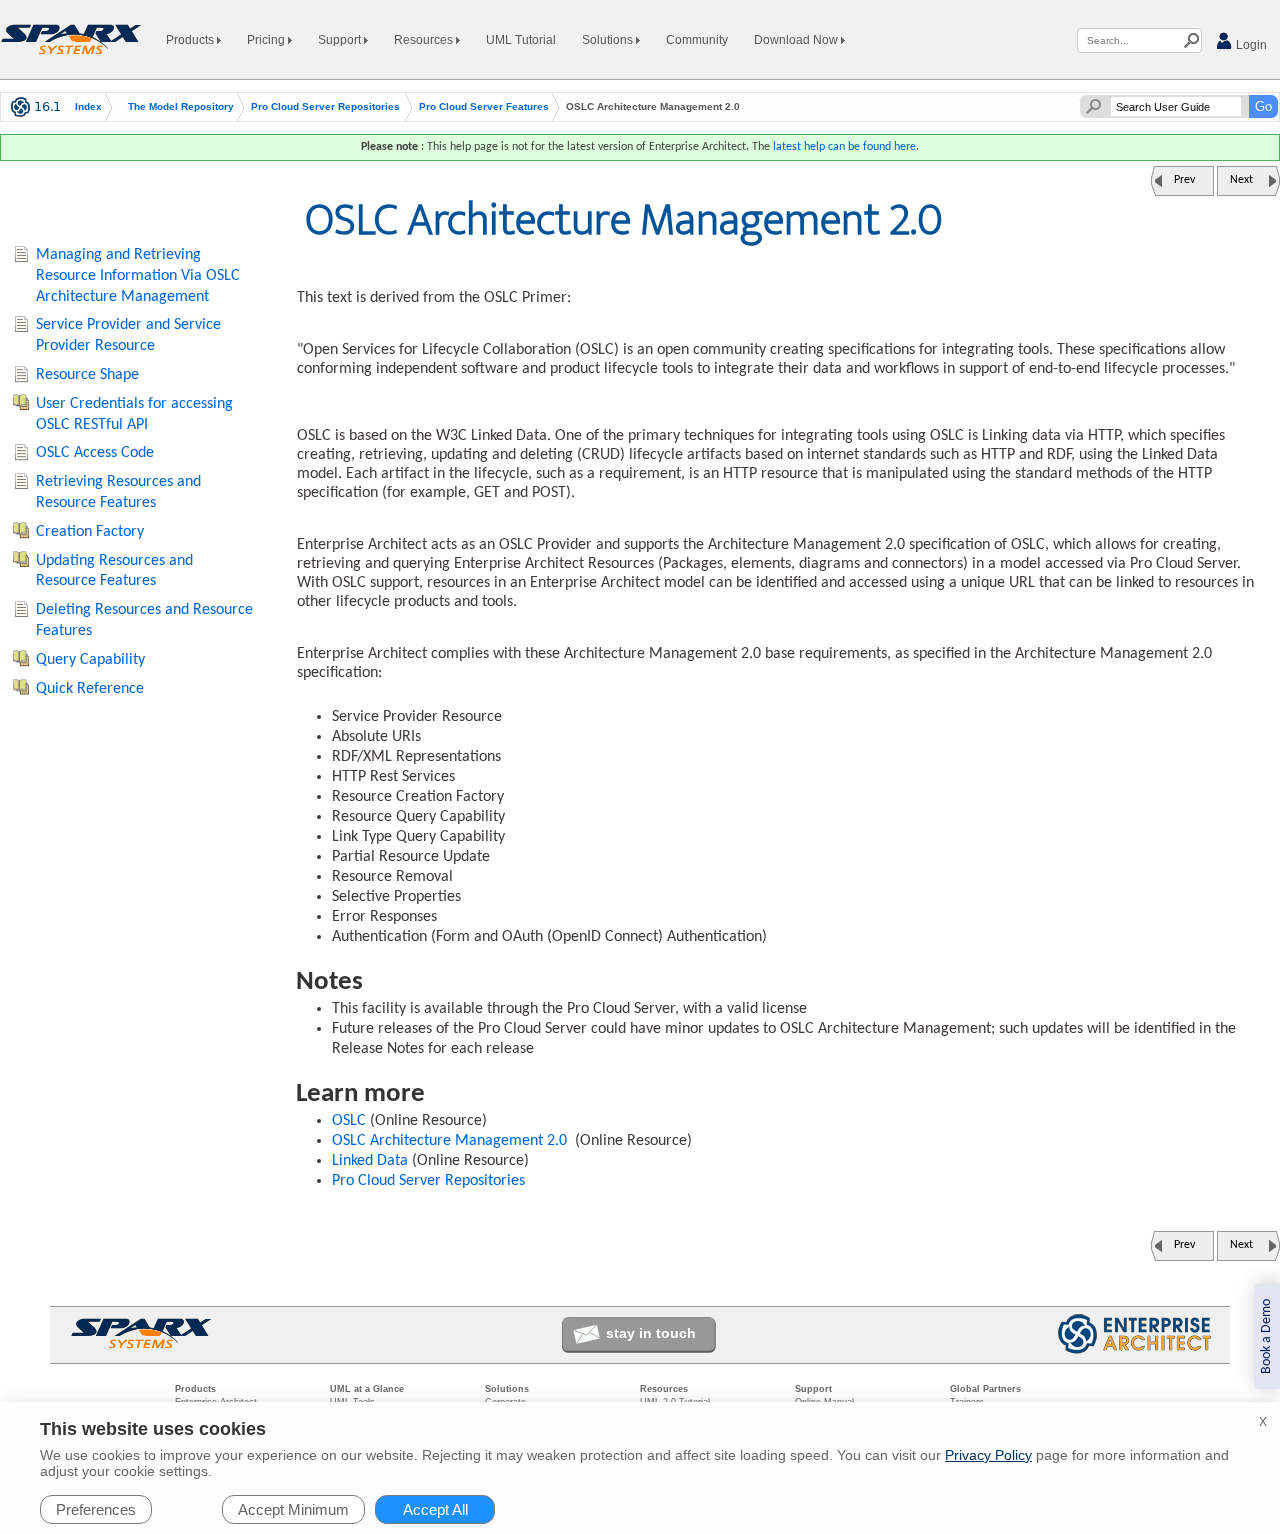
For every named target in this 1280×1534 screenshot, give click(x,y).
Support (341, 40)
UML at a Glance (367, 1389)
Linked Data (370, 1161)
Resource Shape (87, 375)
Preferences (96, 1509)
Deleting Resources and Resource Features (144, 620)
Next (1241, 180)
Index (88, 107)
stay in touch (651, 1333)
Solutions (609, 40)
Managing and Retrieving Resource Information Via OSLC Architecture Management (138, 276)
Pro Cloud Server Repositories (325, 107)
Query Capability (90, 660)
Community (697, 40)
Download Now (797, 40)
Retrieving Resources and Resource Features (118, 492)
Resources (425, 40)
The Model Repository (181, 107)
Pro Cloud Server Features (484, 107)
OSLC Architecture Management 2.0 (449, 1141)
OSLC (349, 1121)
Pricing (267, 40)
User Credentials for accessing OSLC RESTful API (134, 414)
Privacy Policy (988, 1455)
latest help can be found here (844, 147)
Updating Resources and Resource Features (114, 571)
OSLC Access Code (95, 453)
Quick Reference (90, 689)
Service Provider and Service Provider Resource (128, 335)
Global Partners (985, 1389)
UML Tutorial (521, 40)
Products (191, 40)
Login (1250, 45)
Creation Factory (90, 532)
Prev (1184, 180)
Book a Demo (1266, 1336)
